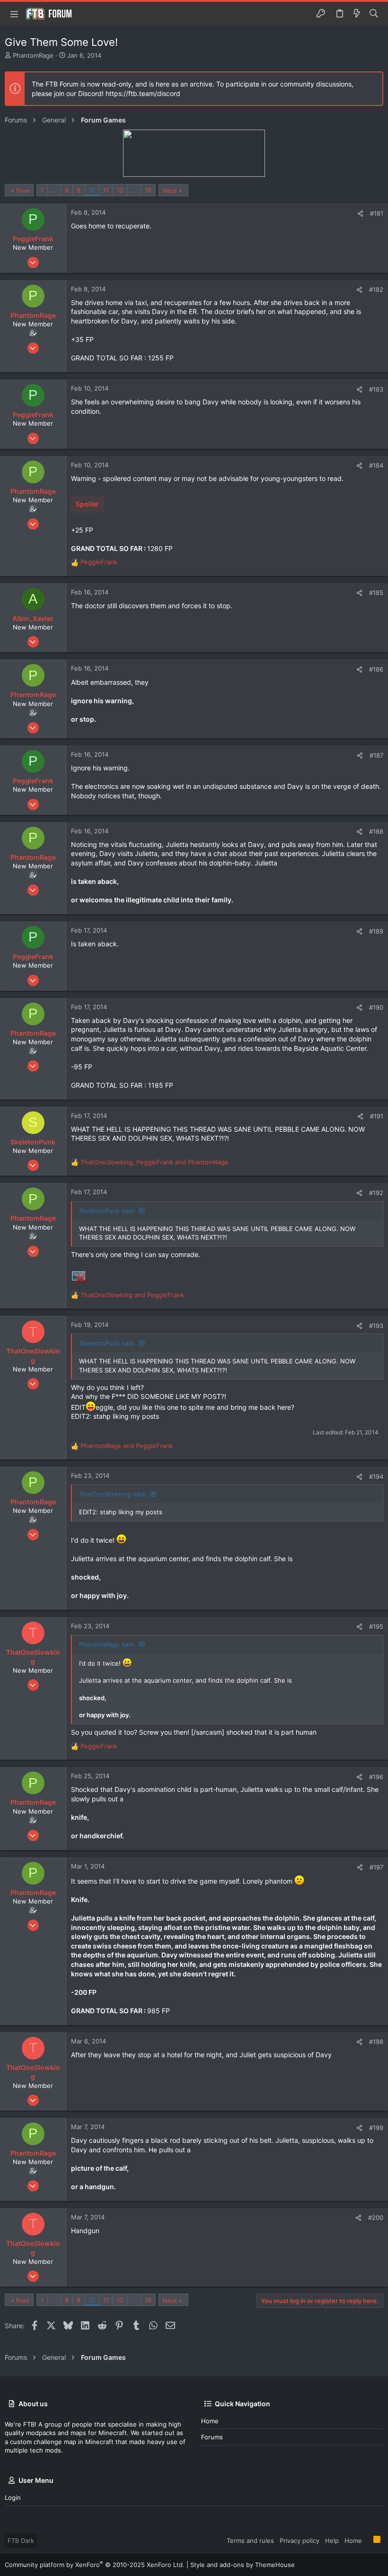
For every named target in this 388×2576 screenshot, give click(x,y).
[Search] (374, 14)
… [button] (54, 190)
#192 (376, 1193)
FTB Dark (21, 2541)
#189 (376, 931)
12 (120, 190)
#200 (376, 2218)
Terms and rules (250, 2541)
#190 (376, 1007)
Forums (212, 2437)
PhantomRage (33, 55)
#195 (376, 1626)
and (132, 1295)
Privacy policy (300, 2541)
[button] (14, 14)
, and (154, 1162)
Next (170, 191)
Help (332, 2541)
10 (92, 190)
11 (106, 190)
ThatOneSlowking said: (113, 1494)
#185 (376, 593)
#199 (376, 2128)
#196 (376, 1777)
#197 (376, 1867)
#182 (376, 289)
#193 (376, 1326)
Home (210, 2421)
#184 (376, 465)
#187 (376, 755)
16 (148, 190)
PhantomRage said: (107, 1644)
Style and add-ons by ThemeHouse (242, 2565)
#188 (376, 831)
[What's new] (357, 14)
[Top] (368, 2540)
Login (13, 2497)
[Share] (360, 214)
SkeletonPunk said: (107, 1211)
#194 (376, 1476)
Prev (23, 191)
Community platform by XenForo (95, 2565)
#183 (376, 389)
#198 (376, 2042)
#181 (377, 213)
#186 (376, 669)
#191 (377, 1116)
